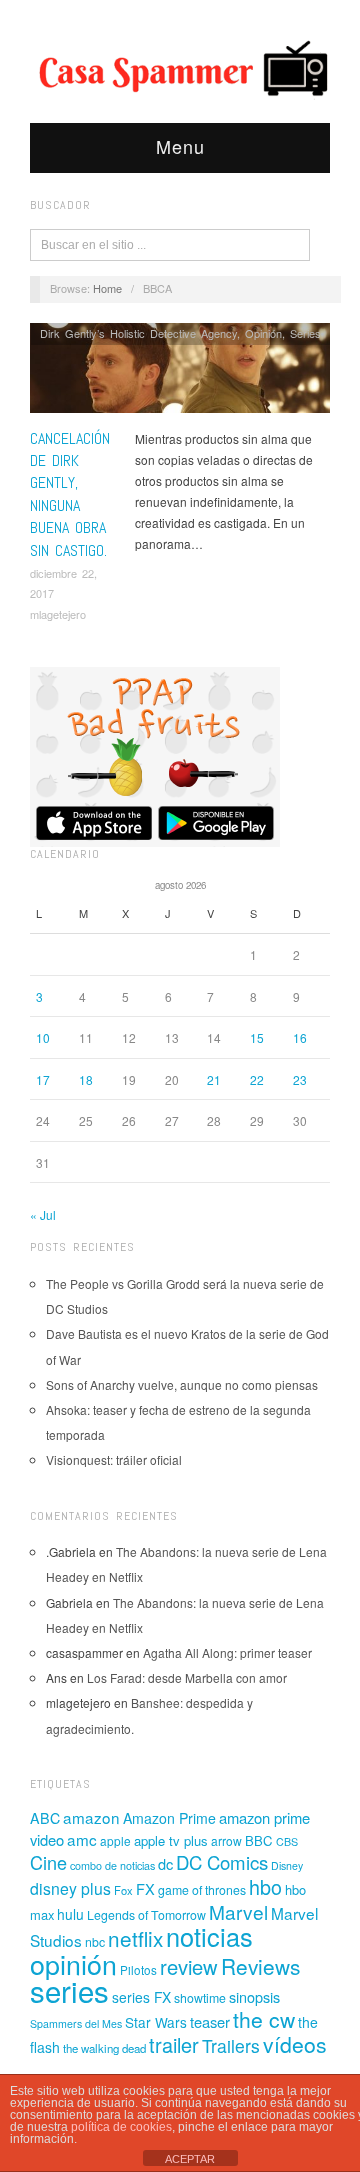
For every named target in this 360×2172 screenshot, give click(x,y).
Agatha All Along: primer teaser (227, 1652)
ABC (45, 1818)
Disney (287, 1865)
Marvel (238, 1911)
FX (145, 1888)
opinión (73, 1963)
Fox (123, 1890)
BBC (259, 1840)
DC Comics (222, 1862)
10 (43, 1037)
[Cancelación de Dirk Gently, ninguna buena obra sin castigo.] (180, 373)
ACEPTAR (190, 2159)
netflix (135, 1938)
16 (300, 1037)
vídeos (295, 2044)
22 (257, 1079)
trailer (174, 2044)
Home (107, 288)
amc (82, 1839)
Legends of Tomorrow (146, 1915)
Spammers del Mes (76, 2023)
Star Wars (156, 2022)
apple (115, 1840)
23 (300, 1079)
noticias (209, 1936)
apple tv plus (171, 1840)
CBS (287, 1841)
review (189, 1966)
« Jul (43, 1214)
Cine (48, 1862)
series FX (141, 1997)
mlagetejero (58, 614)
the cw (264, 2019)
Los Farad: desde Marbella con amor (187, 1677)
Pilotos (138, 1969)
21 (214, 1079)
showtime (200, 1998)
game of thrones (202, 1890)
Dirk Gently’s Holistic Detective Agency (138, 333)
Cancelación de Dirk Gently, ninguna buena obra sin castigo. (70, 494)
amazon (91, 1817)
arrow (226, 1840)
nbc (95, 1942)
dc (165, 1863)
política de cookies (121, 2127)
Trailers (231, 2045)
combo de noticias (112, 1865)
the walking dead (104, 2048)
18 (86, 1079)
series (69, 1990)
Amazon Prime (169, 1818)
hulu (70, 1914)
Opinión (263, 333)
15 (257, 1037)
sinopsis (254, 1996)
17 (43, 1079)
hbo (265, 1886)
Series (305, 333)
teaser (210, 2021)
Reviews (260, 1966)
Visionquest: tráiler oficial (114, 1459)
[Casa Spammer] (180, 67)
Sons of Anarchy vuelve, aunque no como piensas (182, 1384)
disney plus (70, 1888)
